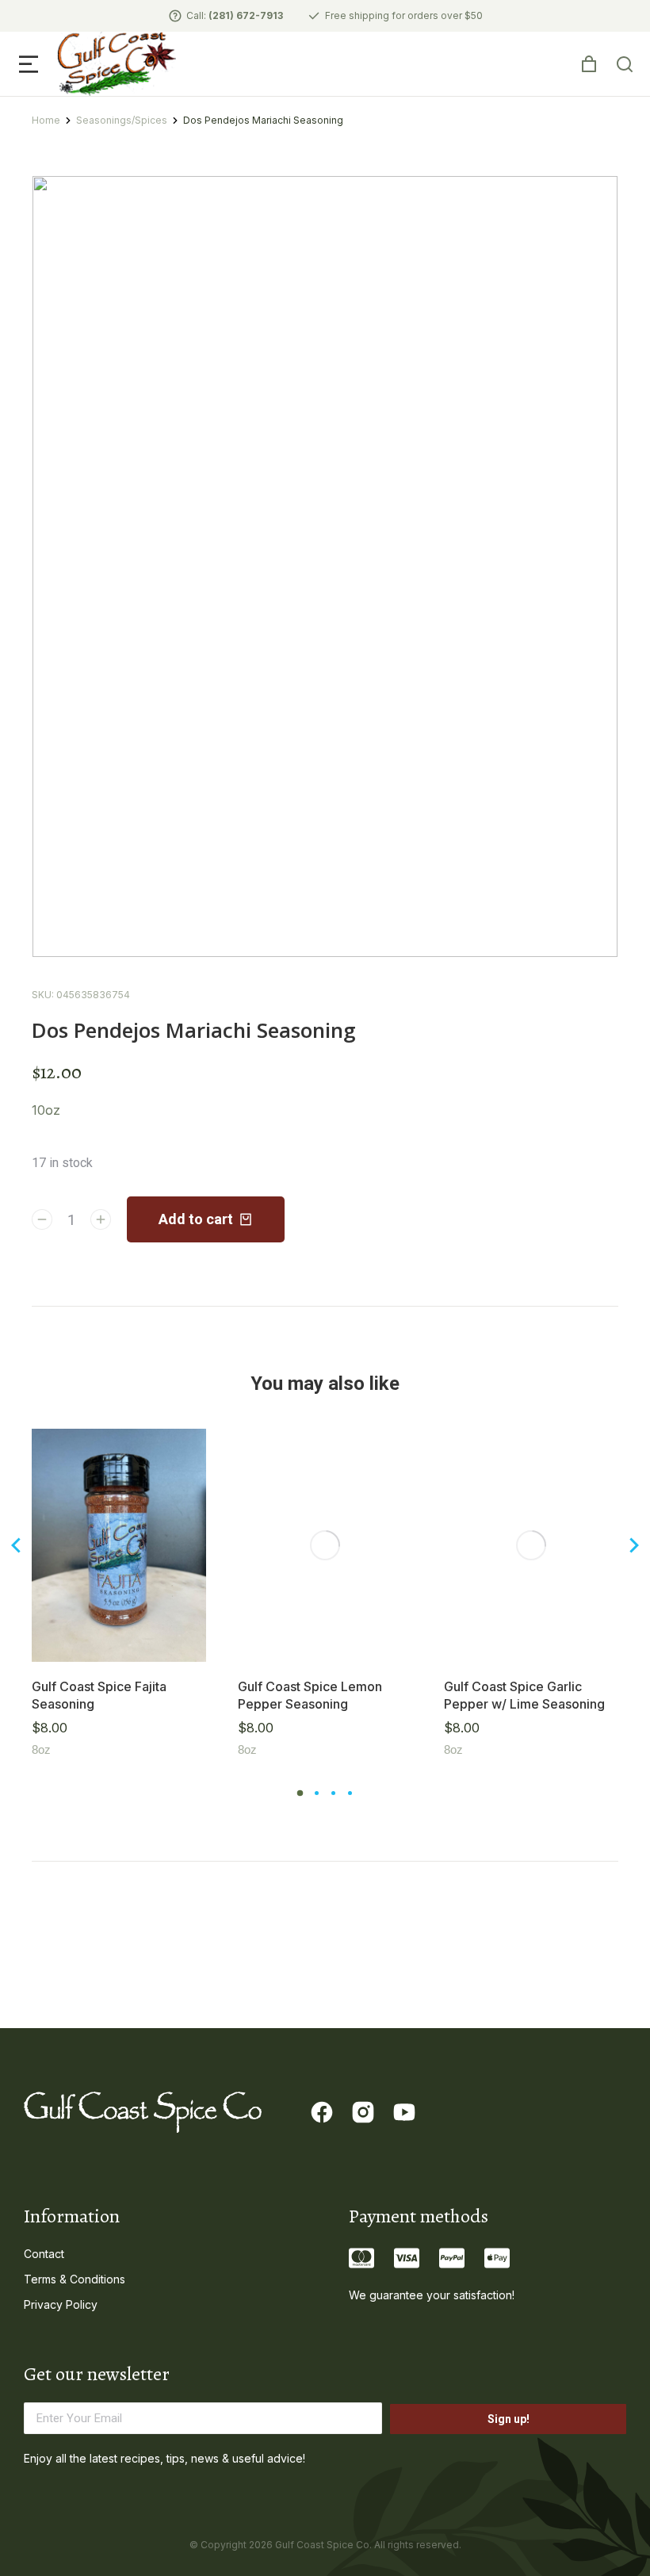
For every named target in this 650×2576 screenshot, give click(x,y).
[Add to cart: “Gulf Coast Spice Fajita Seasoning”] (190, 1646)
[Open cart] (589, 64)
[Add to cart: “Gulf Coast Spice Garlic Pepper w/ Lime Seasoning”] (602, 1646)
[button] (29, 64)
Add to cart (196, 1219)
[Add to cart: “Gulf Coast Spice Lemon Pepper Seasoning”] (396, 1646)
